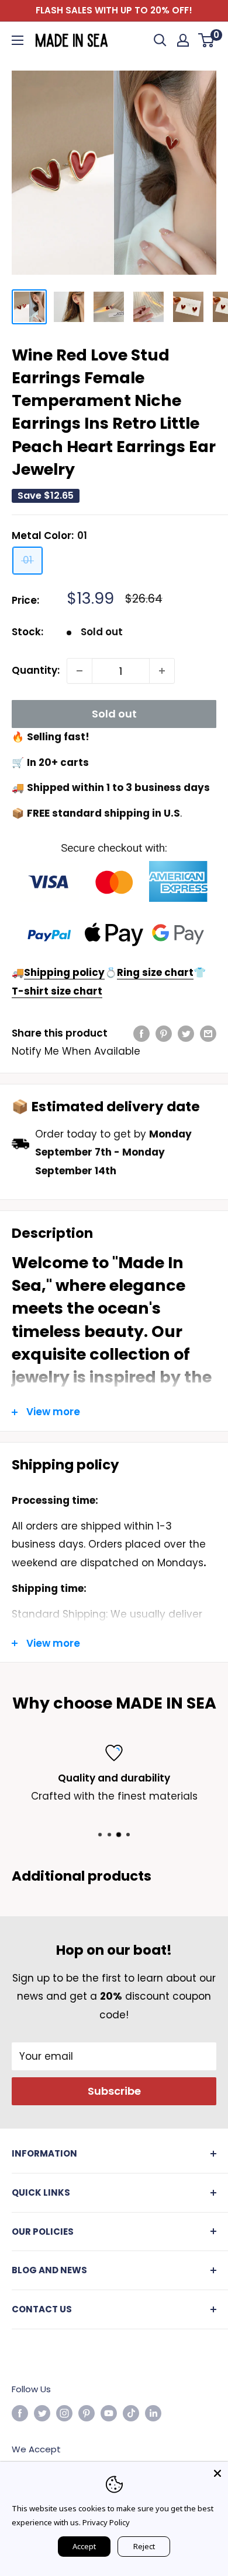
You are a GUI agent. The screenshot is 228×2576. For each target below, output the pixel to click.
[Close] (217, 2472)
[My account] (183, 40)
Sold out (114, 714)
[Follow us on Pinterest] (87, 2413)
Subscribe (114, 2091)
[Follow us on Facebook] (20, 2413)
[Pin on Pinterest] (164, 1034)
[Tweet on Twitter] (186, 1034)
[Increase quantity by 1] (162, 671)
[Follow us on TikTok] (131, 2413)
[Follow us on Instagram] (64, 2413)
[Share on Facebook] (141, 1034)
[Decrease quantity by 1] (80, 671)
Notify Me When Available (76, 1051)
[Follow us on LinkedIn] (153, 2413)
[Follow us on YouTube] (109, 2413)
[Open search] (160, 40)
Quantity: (36, 670)
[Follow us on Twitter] (42, 2413)
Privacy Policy (106, 2522)
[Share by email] (208, 1034)
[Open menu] (18, 40)
